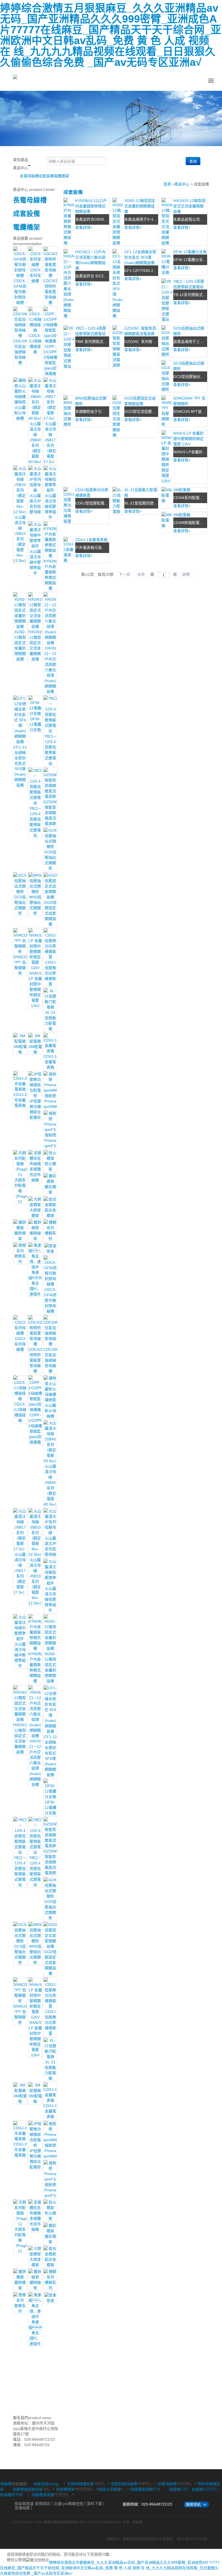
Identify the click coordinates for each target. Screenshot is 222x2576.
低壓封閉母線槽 (124, 2484)
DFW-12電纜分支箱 (35, 724)
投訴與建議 (24, 2504)
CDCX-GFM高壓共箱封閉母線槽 (20, 292)
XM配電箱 (182, 490)
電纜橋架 (61, 176)
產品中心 (182, 184)
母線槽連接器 (43, 2495)
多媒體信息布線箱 (35, 1175)
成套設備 (46, 176)
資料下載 (94, 2504)
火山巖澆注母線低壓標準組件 (50, 506)
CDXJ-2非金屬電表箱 (20, 1100)
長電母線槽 (29, 176)
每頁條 (106, 574)
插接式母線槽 (109, 2489)
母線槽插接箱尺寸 (145, 2489)
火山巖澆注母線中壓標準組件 (35, 562)
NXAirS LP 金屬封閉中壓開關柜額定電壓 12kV (35, 989)
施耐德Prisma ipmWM (50, 1101)
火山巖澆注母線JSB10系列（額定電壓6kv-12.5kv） (21, 539)
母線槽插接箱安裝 (28, 2489)
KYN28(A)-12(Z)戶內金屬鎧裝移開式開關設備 (91, 206)
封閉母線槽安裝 (81, 2484)
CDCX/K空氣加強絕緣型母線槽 (20, 352)
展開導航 (193, 2504)
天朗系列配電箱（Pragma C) (22, 1191)
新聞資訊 (43, 2504)
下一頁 (125, 574)
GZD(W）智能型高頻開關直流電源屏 (52, 813)
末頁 (141, 574)
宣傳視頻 (22, 2508)
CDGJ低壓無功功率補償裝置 (50, 973)
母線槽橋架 (65, 2489)
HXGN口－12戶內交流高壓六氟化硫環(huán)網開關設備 (50, 670)
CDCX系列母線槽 (35, 275)
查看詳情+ (84, 227)
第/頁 (87, 574)
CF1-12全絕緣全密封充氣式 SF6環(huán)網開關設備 (140, 257)
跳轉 (186, 574)
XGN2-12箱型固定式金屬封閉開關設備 (140, 206)
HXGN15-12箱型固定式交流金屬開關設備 (189, 206)
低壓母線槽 (167, 2484)
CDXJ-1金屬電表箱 (50, 1062)
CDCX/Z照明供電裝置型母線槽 (51, 292)
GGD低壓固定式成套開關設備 (50, 913)
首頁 (167, 184)
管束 (50, 1251)
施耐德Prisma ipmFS (50, 1140)
